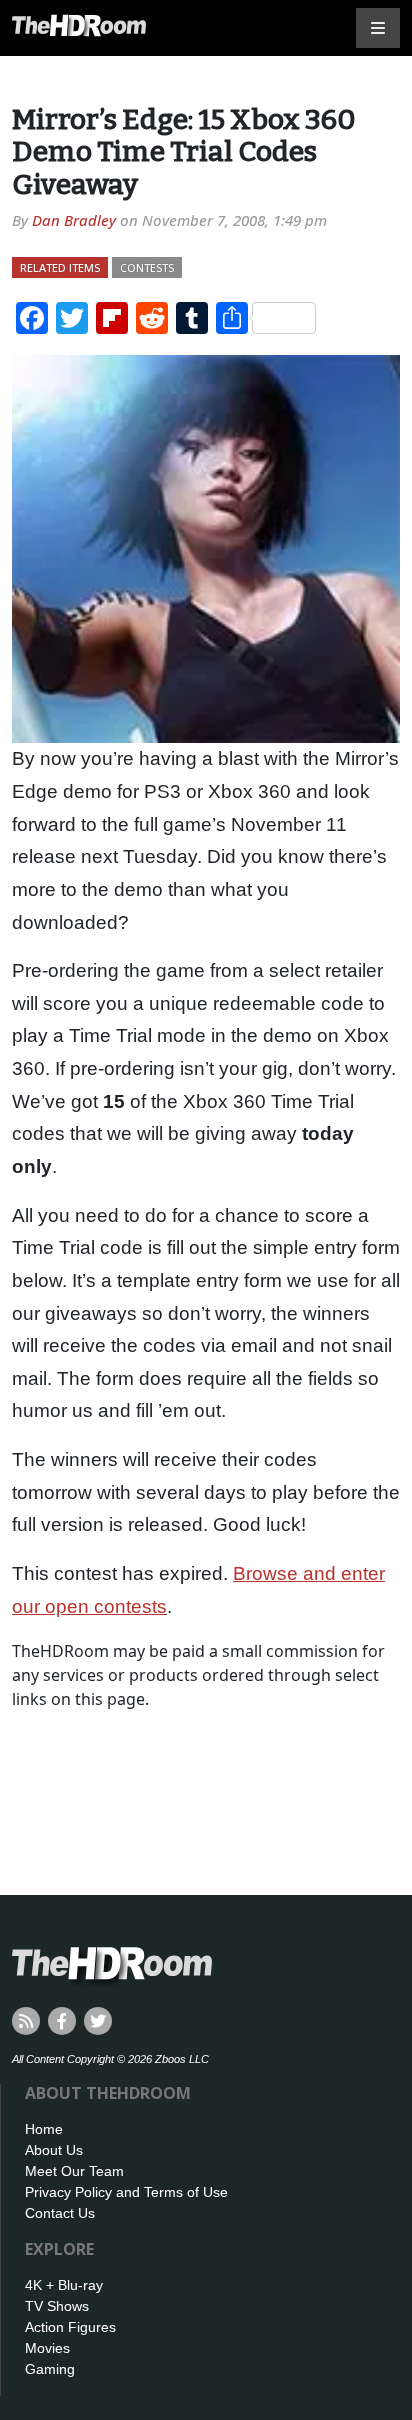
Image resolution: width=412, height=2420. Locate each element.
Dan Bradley (74, 220)
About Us (54, 2150)
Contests (147, 267)
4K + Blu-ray (64, 2285)
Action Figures (70, 2327)
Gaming (50, 2369)
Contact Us (60, 2213)
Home (44, 2129)
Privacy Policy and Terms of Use (126, 2192)
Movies (47, 2348)
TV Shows (57, 2306)
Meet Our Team (74, 2171)
